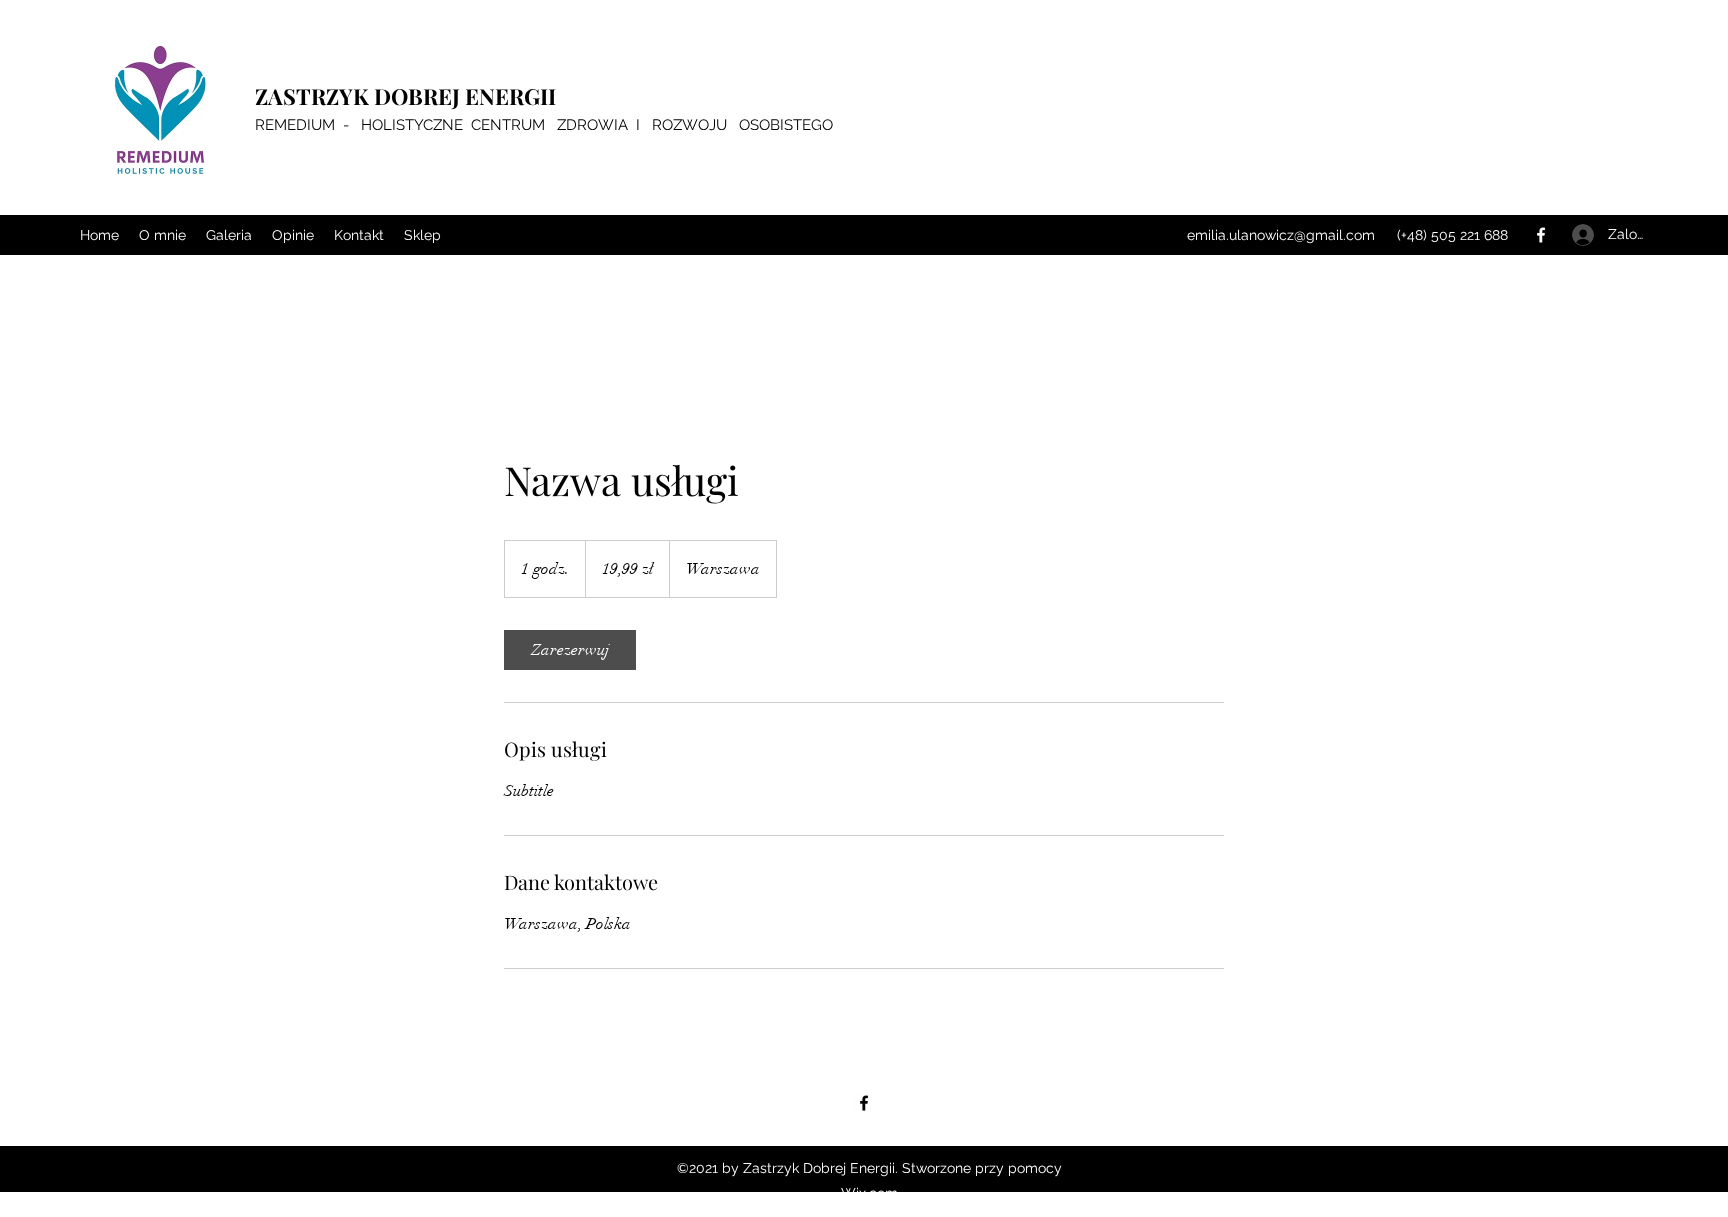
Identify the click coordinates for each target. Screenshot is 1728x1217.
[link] (570, 650)
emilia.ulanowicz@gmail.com (1281, 235)
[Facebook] (1541, 235)
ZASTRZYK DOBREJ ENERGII (405, 96)
